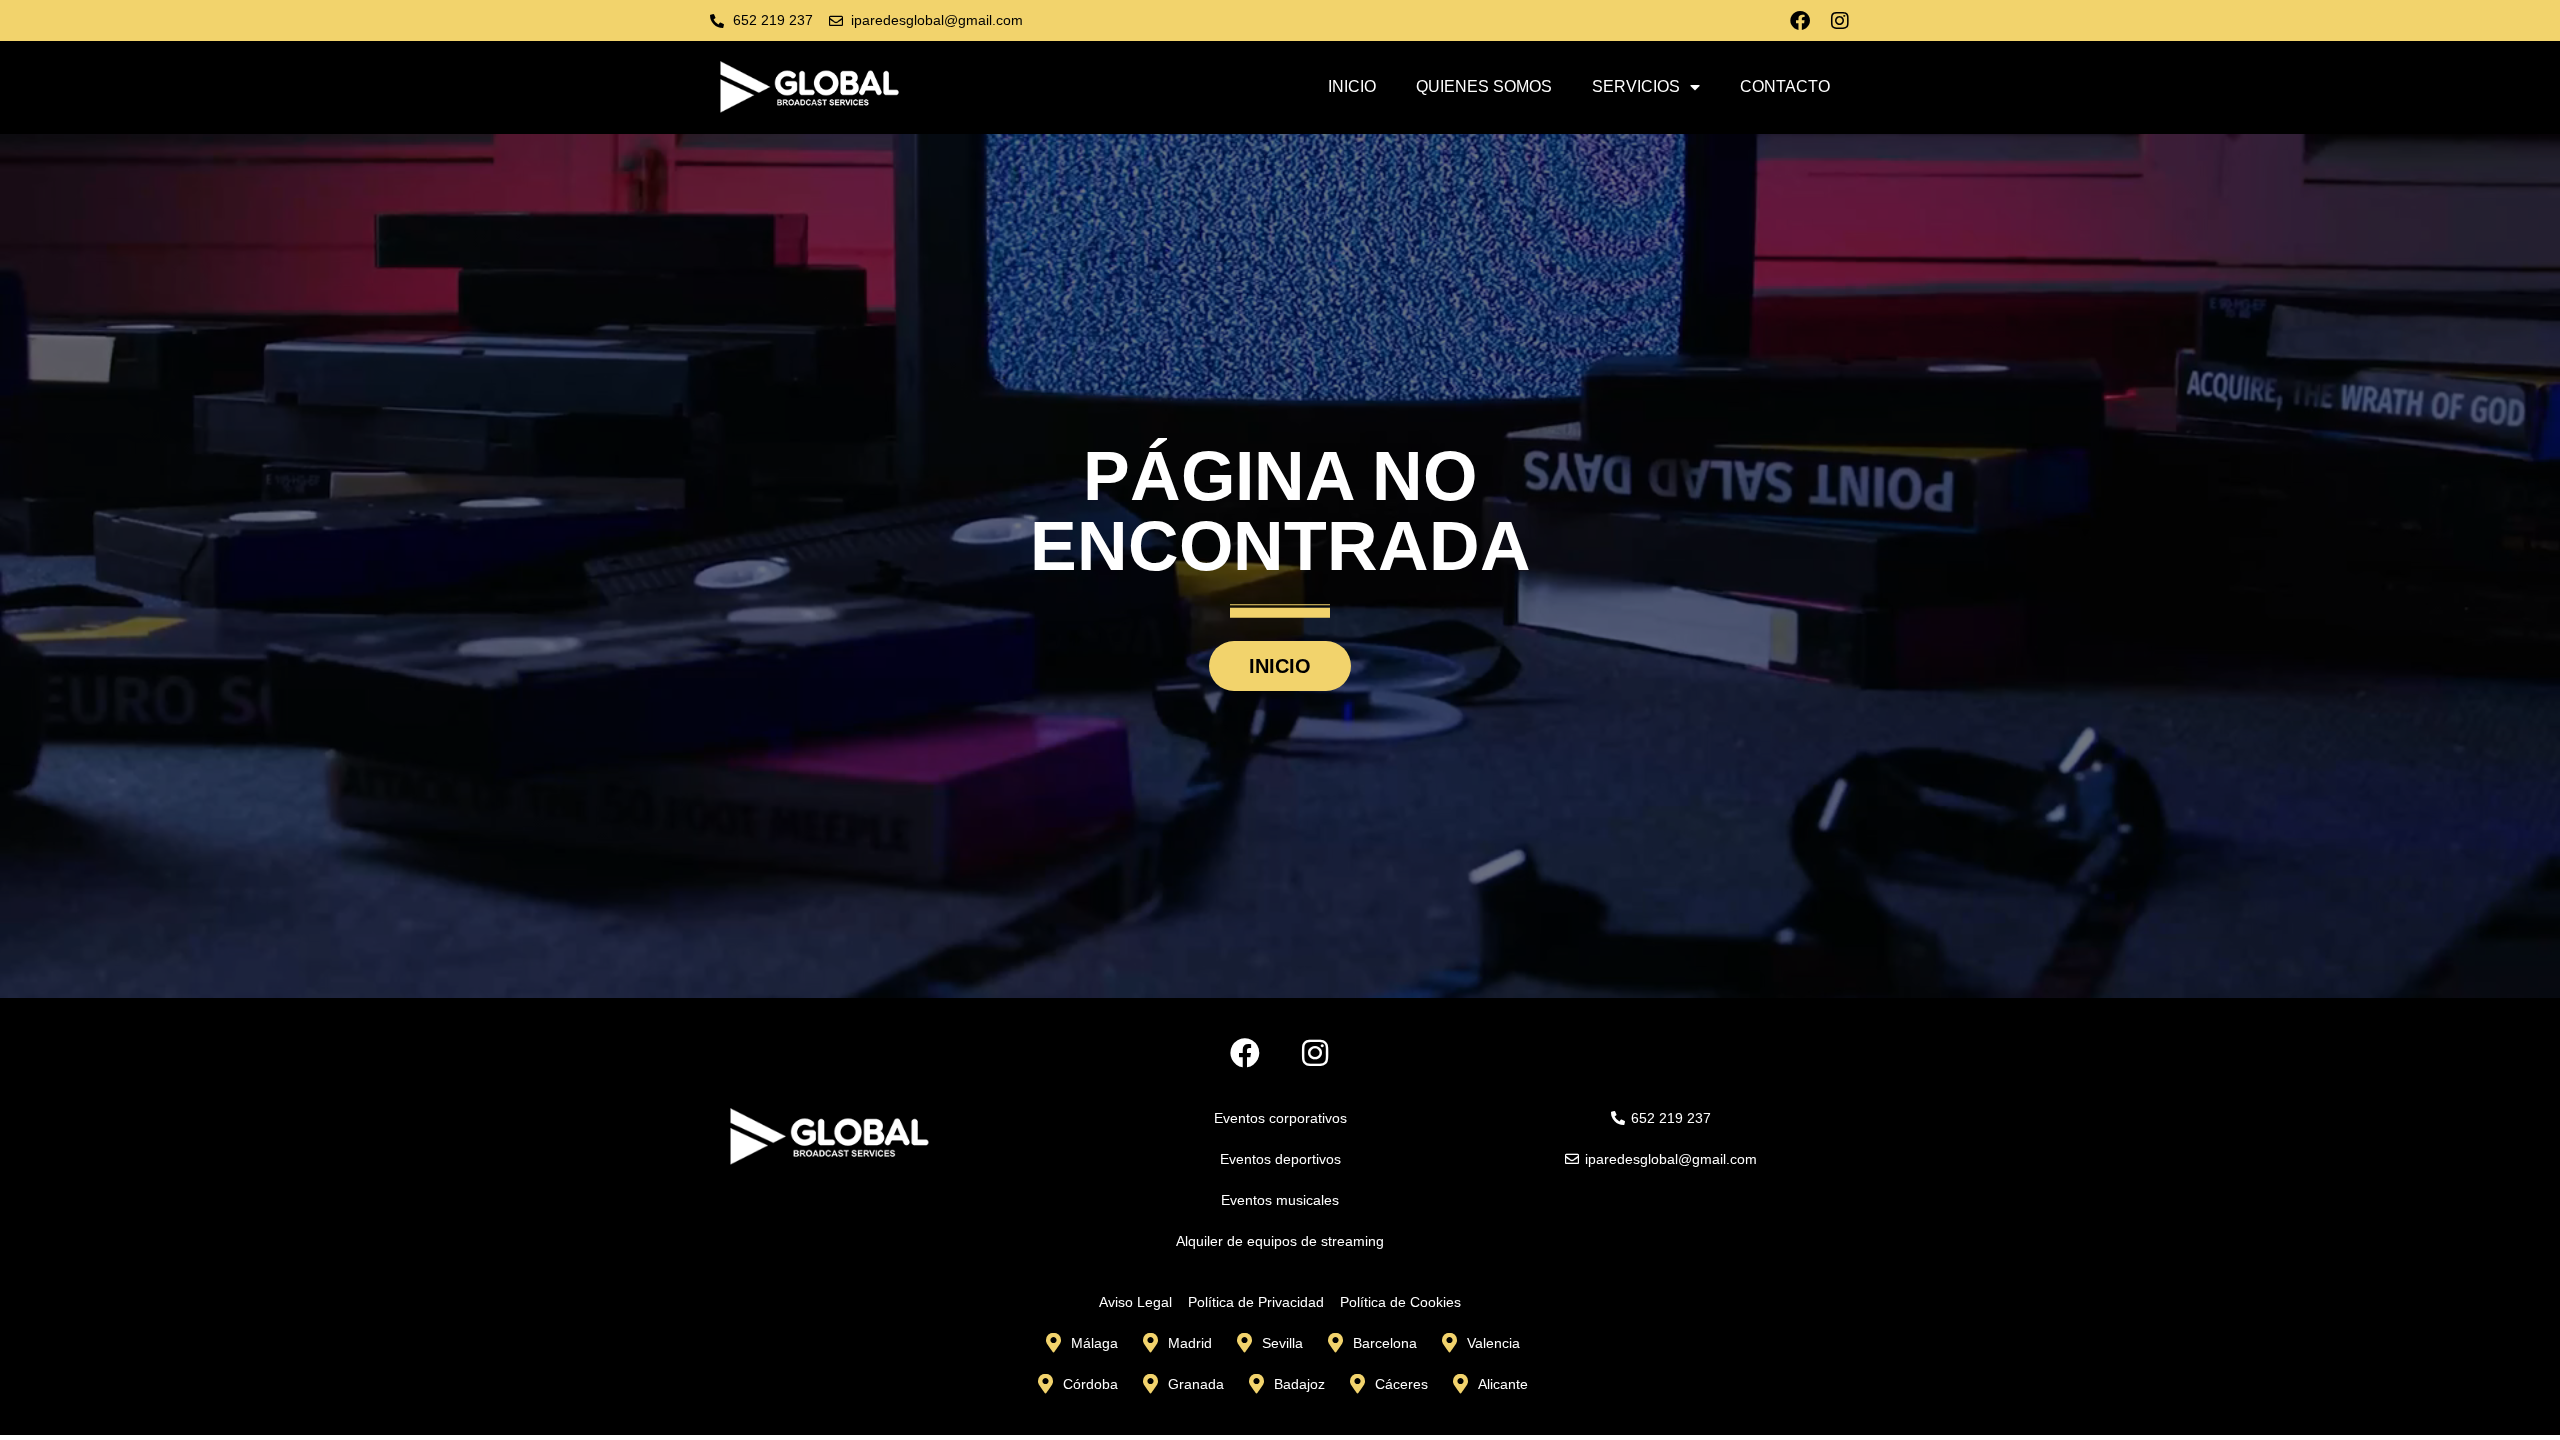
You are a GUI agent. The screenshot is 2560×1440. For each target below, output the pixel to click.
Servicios (1636, 86)
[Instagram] (1840, 21)
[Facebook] (1800, 21)
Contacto (1785, 86)
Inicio (1352, 86)
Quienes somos (1484, 86)
